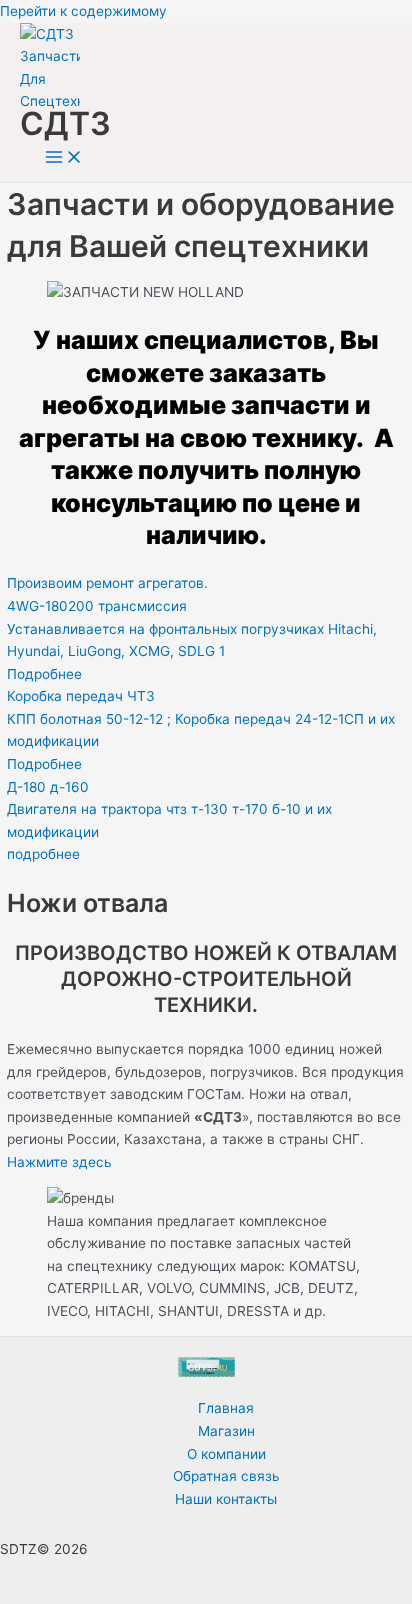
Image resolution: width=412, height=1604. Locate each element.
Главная (226, 1408)
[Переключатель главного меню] (64, 158)
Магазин (226, 1431)
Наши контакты (226, 1499)
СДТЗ (65, 123)
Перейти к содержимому (83, 11)
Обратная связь (226, 1476)
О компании (226, 1454)
